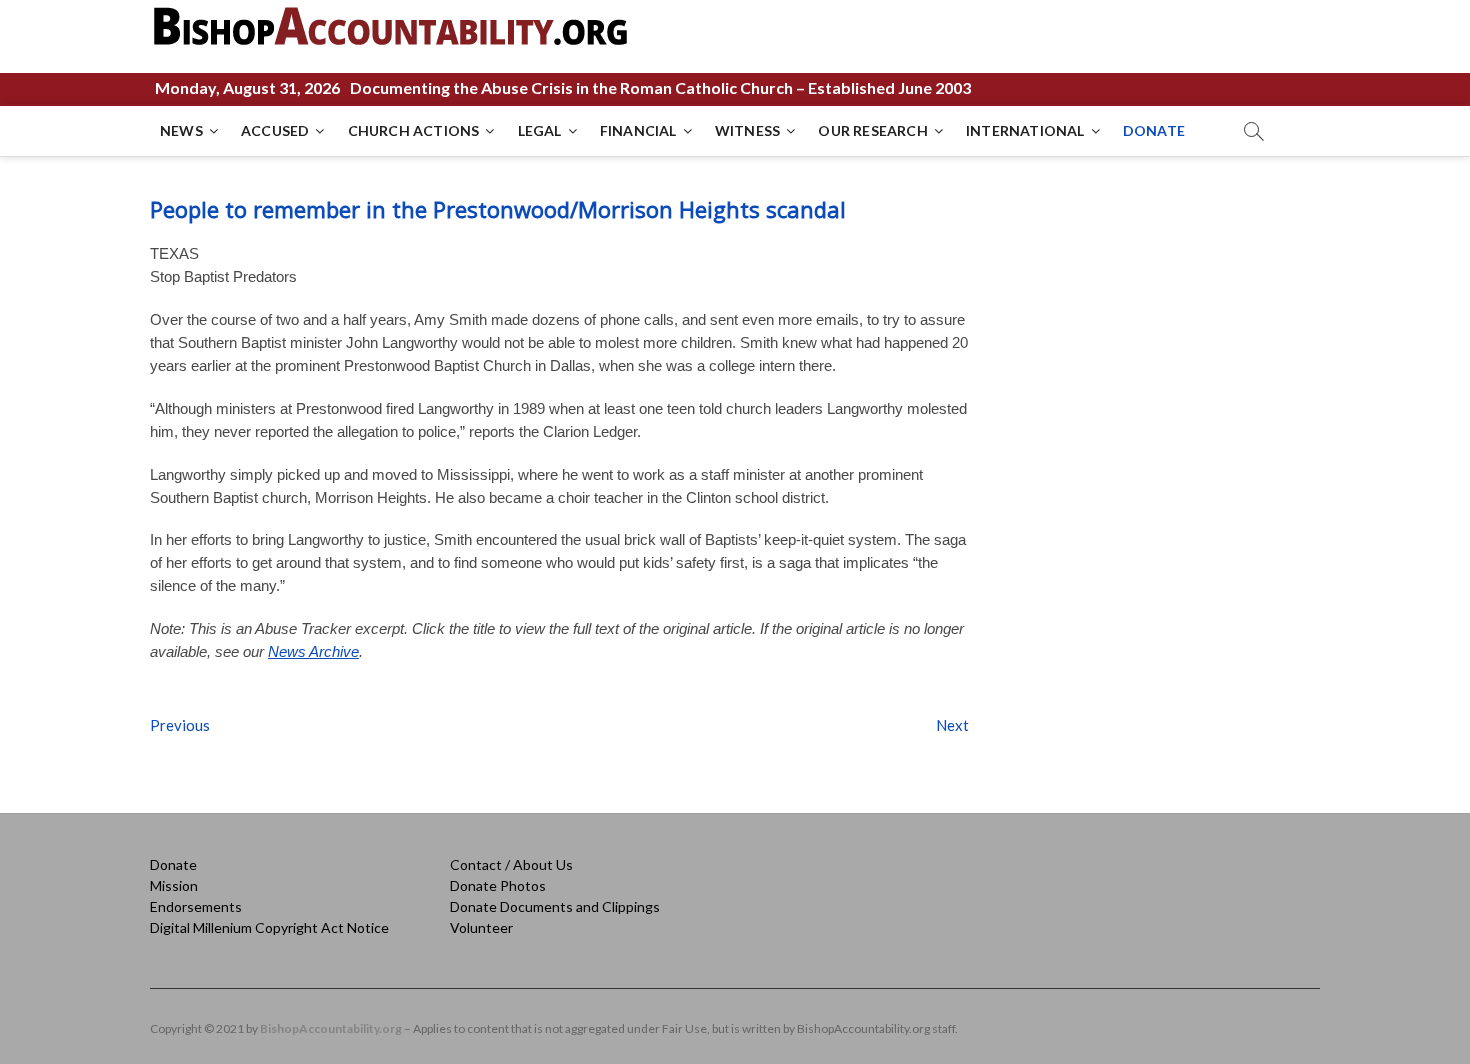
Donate (173, 864)
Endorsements (196, 906)
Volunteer (481, 927)
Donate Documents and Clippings (555, 906)
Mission (174, 885)
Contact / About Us (511, 864)
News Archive (313, 651)
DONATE (1154, 130)
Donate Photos (498, 885)
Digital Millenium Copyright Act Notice (269, 927)
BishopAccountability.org (331, 1028)
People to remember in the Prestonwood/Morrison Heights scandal (498, 209)
